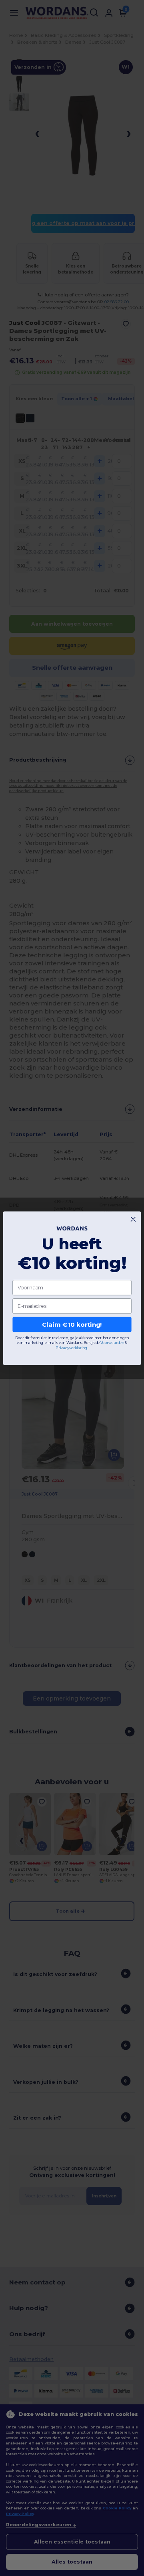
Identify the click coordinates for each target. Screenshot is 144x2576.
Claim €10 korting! (72, 1324)
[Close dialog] (133, 1219)
